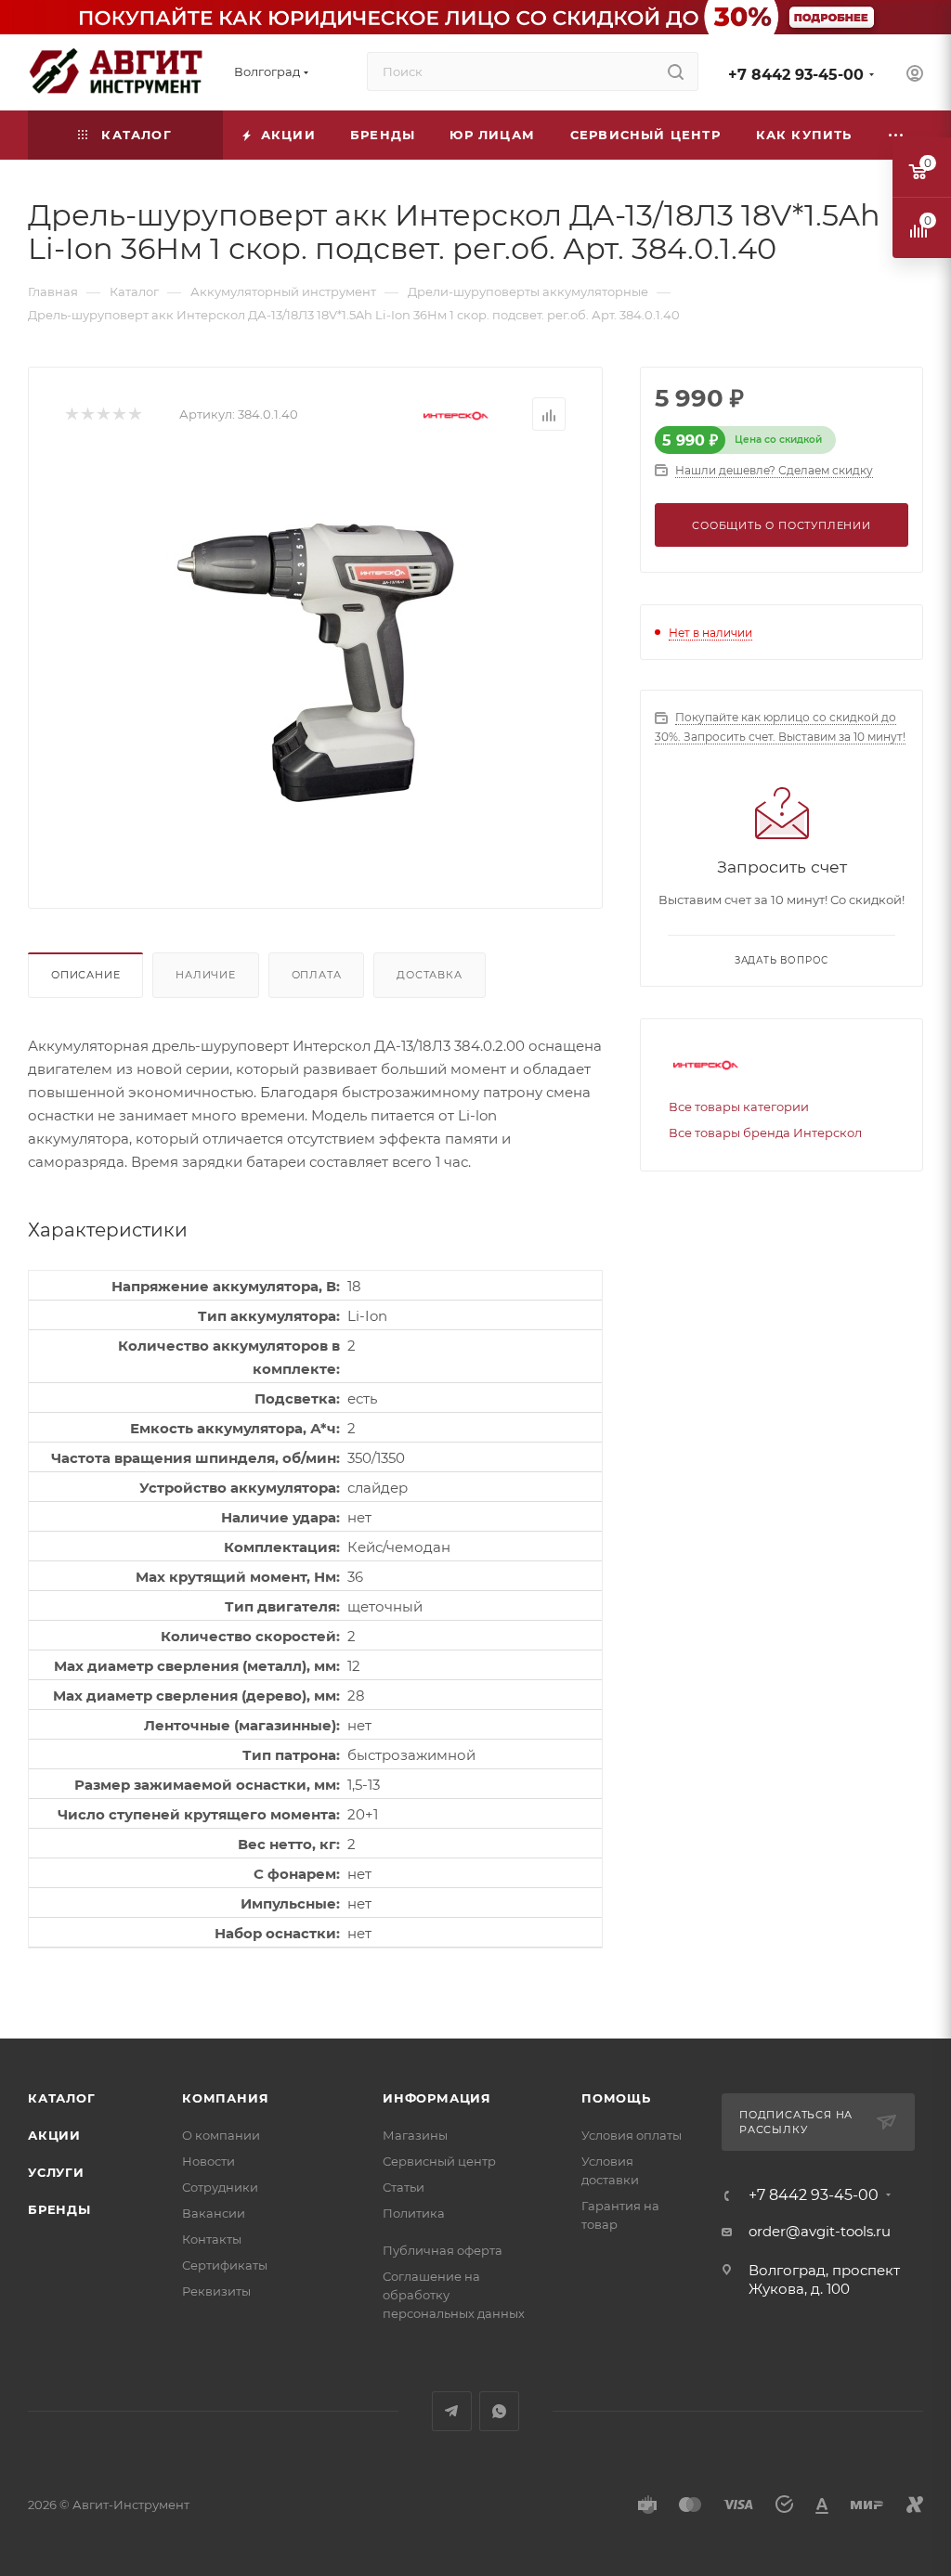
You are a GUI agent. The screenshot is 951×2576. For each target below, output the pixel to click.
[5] (134, 414)
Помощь (616, 2098)
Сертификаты (225, 2265)
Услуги (56, 2172)
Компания (225, 2098)
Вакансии (214, 2213)
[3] (103, 414)
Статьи (404, 2187)
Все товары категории (739, 1107)
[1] (71, 414)
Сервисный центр (439, 2161)
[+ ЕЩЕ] (896, 135)
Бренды (59, 2209)
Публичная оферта (443, 2250)
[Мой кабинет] (915, 76)
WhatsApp (499, 2411)
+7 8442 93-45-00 (796, 75)
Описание (85, 975)
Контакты (212, 2239)
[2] (87, 414)
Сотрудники (220, 2187)
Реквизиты (216, 2291)
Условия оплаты (632, 2135)
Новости (208, 2161)
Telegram (452, 2411)
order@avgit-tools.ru (820, 2231)
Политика (414, 2213)
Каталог (62, 2098)
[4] (118, 414)
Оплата (317, 975)
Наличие (206, 975)
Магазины (415, 2135)
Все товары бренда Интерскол (765, 1133)
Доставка (429, 975)
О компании (221, 2135)
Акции (54, 2135)
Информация (437, 2098)
